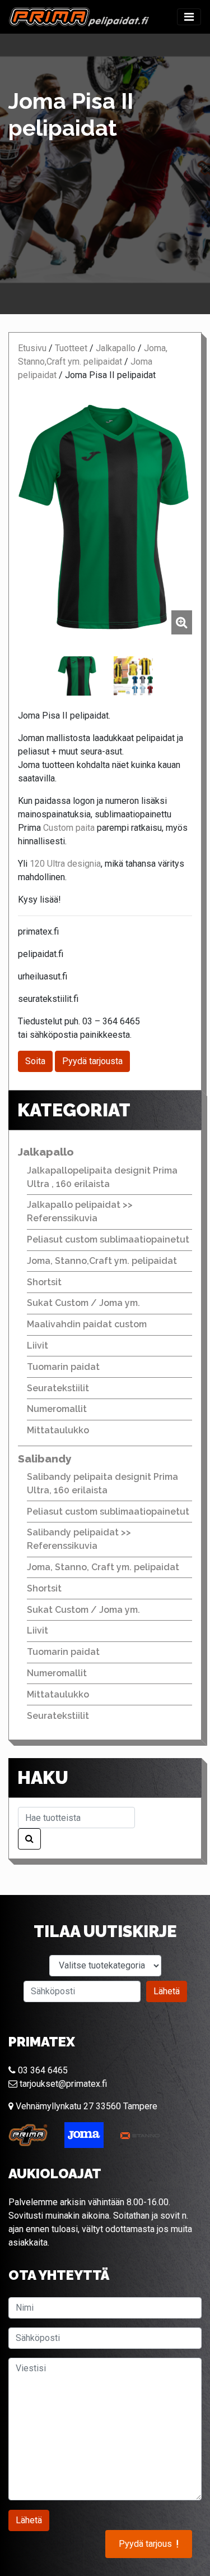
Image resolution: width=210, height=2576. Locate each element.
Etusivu (32, 348)
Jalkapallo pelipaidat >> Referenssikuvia (80, 1211)
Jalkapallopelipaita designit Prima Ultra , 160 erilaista (102, 1177)
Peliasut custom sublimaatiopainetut (108, 1239)
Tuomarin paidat (63, 1367)
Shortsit (44, 1282)
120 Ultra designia (65, 864)
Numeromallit (57, 1409)
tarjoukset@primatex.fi (62, 2084)
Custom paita (69, 828)
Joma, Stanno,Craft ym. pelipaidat (102, 1261)
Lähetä (167, 1991)
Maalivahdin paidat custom (87, 1324)
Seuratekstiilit (58, 1388)
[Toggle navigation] (189, 17)
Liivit (38, 1346)
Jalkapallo (116, 348)
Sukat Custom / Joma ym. (83, 1303)
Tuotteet (71, 348)
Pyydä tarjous (149, 2544)
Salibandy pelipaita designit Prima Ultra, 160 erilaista (102, 1484)
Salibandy (45, 1459)
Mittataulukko (58, 1430)
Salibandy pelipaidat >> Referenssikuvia (79, 1539)
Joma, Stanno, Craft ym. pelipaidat (103, 1567)
